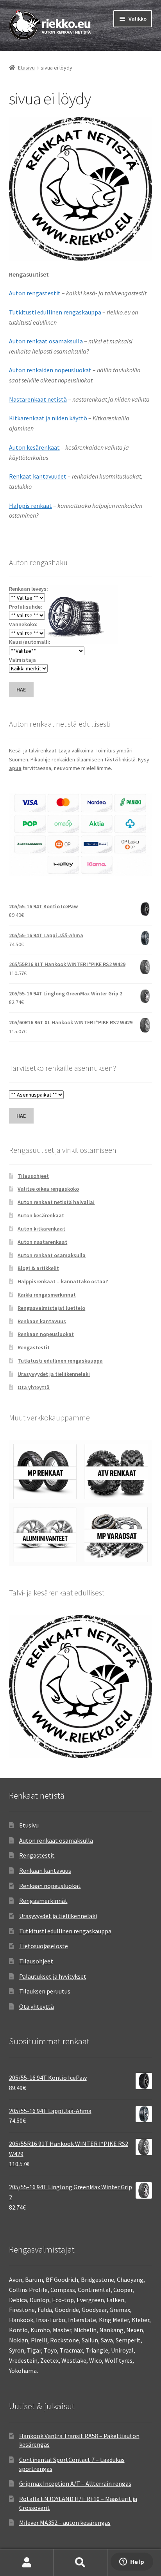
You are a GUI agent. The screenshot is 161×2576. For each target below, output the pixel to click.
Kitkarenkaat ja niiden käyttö (48, 418)
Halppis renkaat (30, 506)
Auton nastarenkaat (42, 1242)
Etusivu (26, 68)
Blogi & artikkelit (38, 1268)
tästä (111, 759)
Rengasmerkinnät (43, 1901)
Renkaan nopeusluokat (46, 1334)
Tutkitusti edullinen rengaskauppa (55, 312)
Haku (80, 2563)
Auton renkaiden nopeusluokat (50, 370)
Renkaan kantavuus (42, 1321)
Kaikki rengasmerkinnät (47, 1295)
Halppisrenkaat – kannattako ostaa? (63, 1281)
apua (15, 768)
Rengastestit (34, 1347)
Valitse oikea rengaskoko (48, 1189)
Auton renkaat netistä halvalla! (56, 1202)
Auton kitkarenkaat (41, 1229)
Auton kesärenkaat (34, 447)
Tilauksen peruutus (45, 1991)
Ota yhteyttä (34, 1387)
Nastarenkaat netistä (38, 399)
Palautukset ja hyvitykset (53, 1976)
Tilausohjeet (33, 1176)
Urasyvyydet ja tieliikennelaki (54, 1374)
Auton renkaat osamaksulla (46, 341)
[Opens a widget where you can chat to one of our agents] (132, 2562)
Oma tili (27, 2563)
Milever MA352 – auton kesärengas (65, 2522)
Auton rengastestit (35, 293)
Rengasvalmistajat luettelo (51, 1308)
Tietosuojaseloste (44, 1946)
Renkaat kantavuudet (38, 476)
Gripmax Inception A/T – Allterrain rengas (75, 2483)
